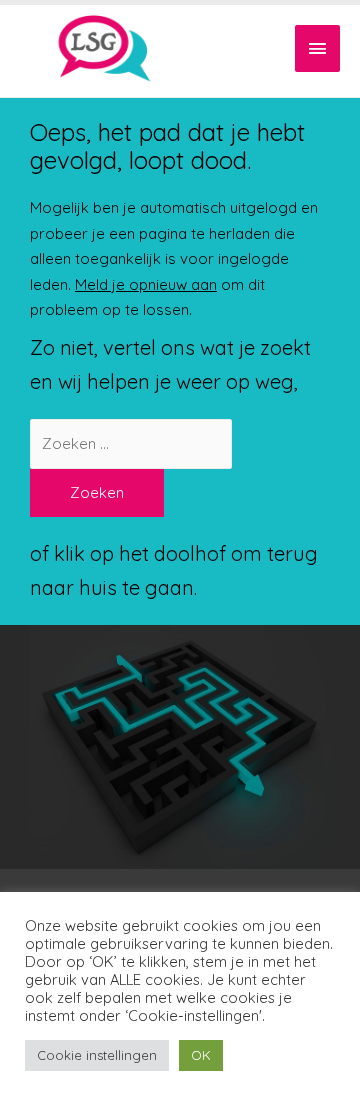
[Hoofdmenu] (318, 48)
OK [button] (201, 1055)
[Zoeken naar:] (131, 443)
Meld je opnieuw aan (146, 284)
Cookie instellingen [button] (97, 1055)
